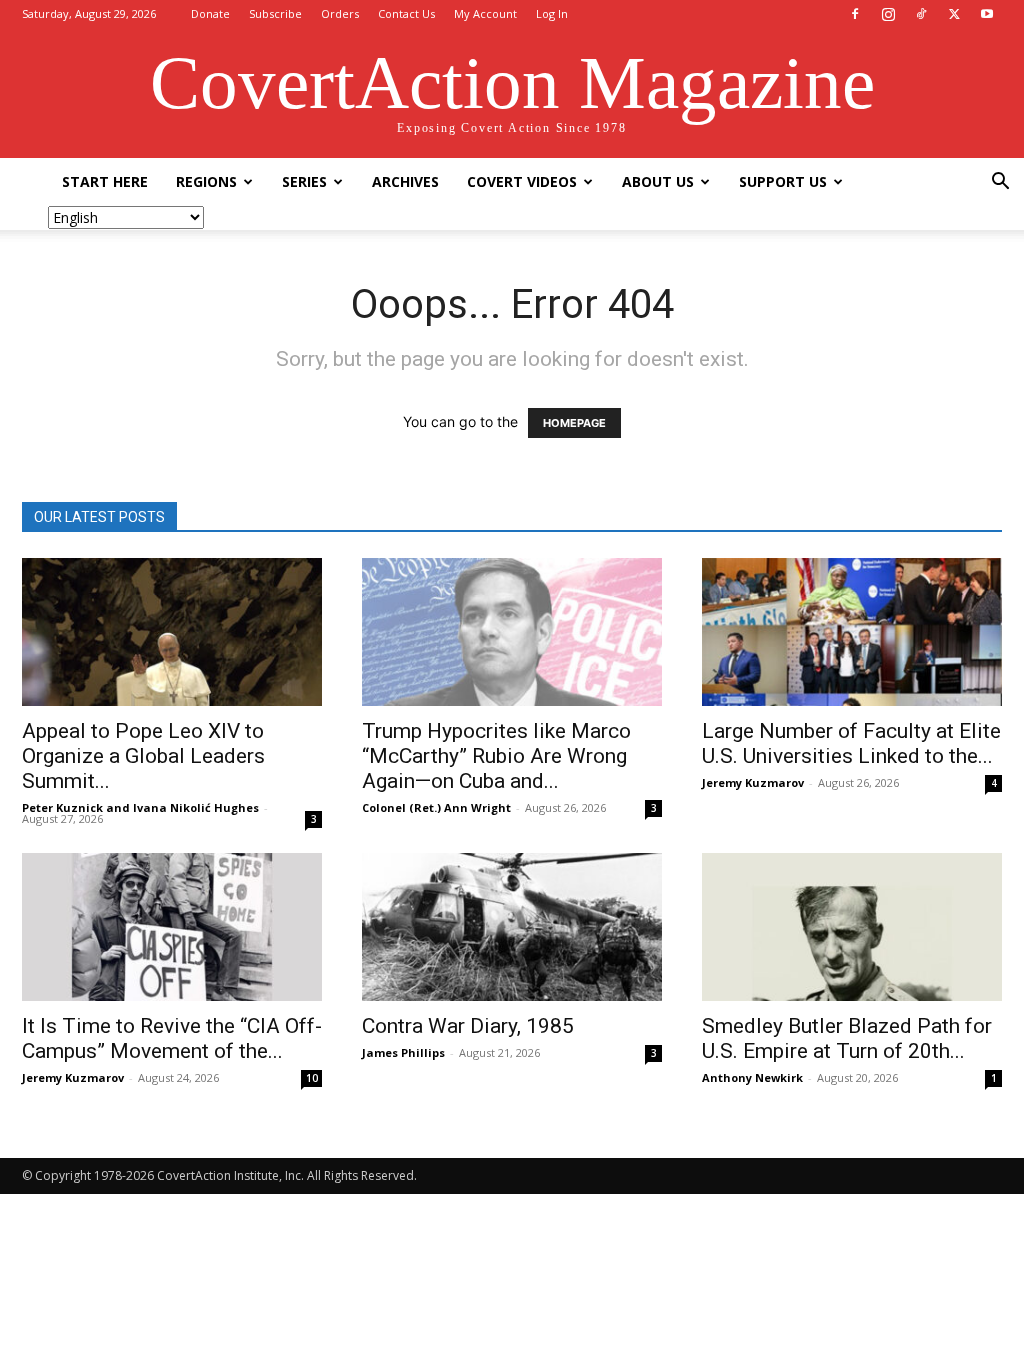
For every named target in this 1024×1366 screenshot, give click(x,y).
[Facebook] (855, 14)
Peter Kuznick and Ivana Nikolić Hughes (140, 807)
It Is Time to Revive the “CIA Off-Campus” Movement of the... (172, 1038)
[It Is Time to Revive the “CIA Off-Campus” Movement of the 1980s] (172, 927)
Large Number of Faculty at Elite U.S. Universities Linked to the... (851, 743)
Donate (210, 13)
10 (312, 1078)
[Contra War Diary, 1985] (512, 927)
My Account (485, 13)
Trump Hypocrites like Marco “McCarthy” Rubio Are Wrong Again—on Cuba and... (496, 756)
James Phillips (403, 1052)
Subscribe (275, 13)
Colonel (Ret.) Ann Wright (436, 807)
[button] (1000, 183)
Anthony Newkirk (752, 1077)
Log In (552, 13)
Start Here (105, 181)
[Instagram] (888, 14)
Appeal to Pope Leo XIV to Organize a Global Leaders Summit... (143, 756)
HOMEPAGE (574, 423)
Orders (340, 13)
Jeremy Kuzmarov (753, 782)
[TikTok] (921, 14)
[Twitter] (954, 14)
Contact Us (406, 13)
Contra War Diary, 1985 (468, 1026)
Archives (405, 181)
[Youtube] (987, 14)
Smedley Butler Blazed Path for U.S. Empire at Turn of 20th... (847, 1038)
